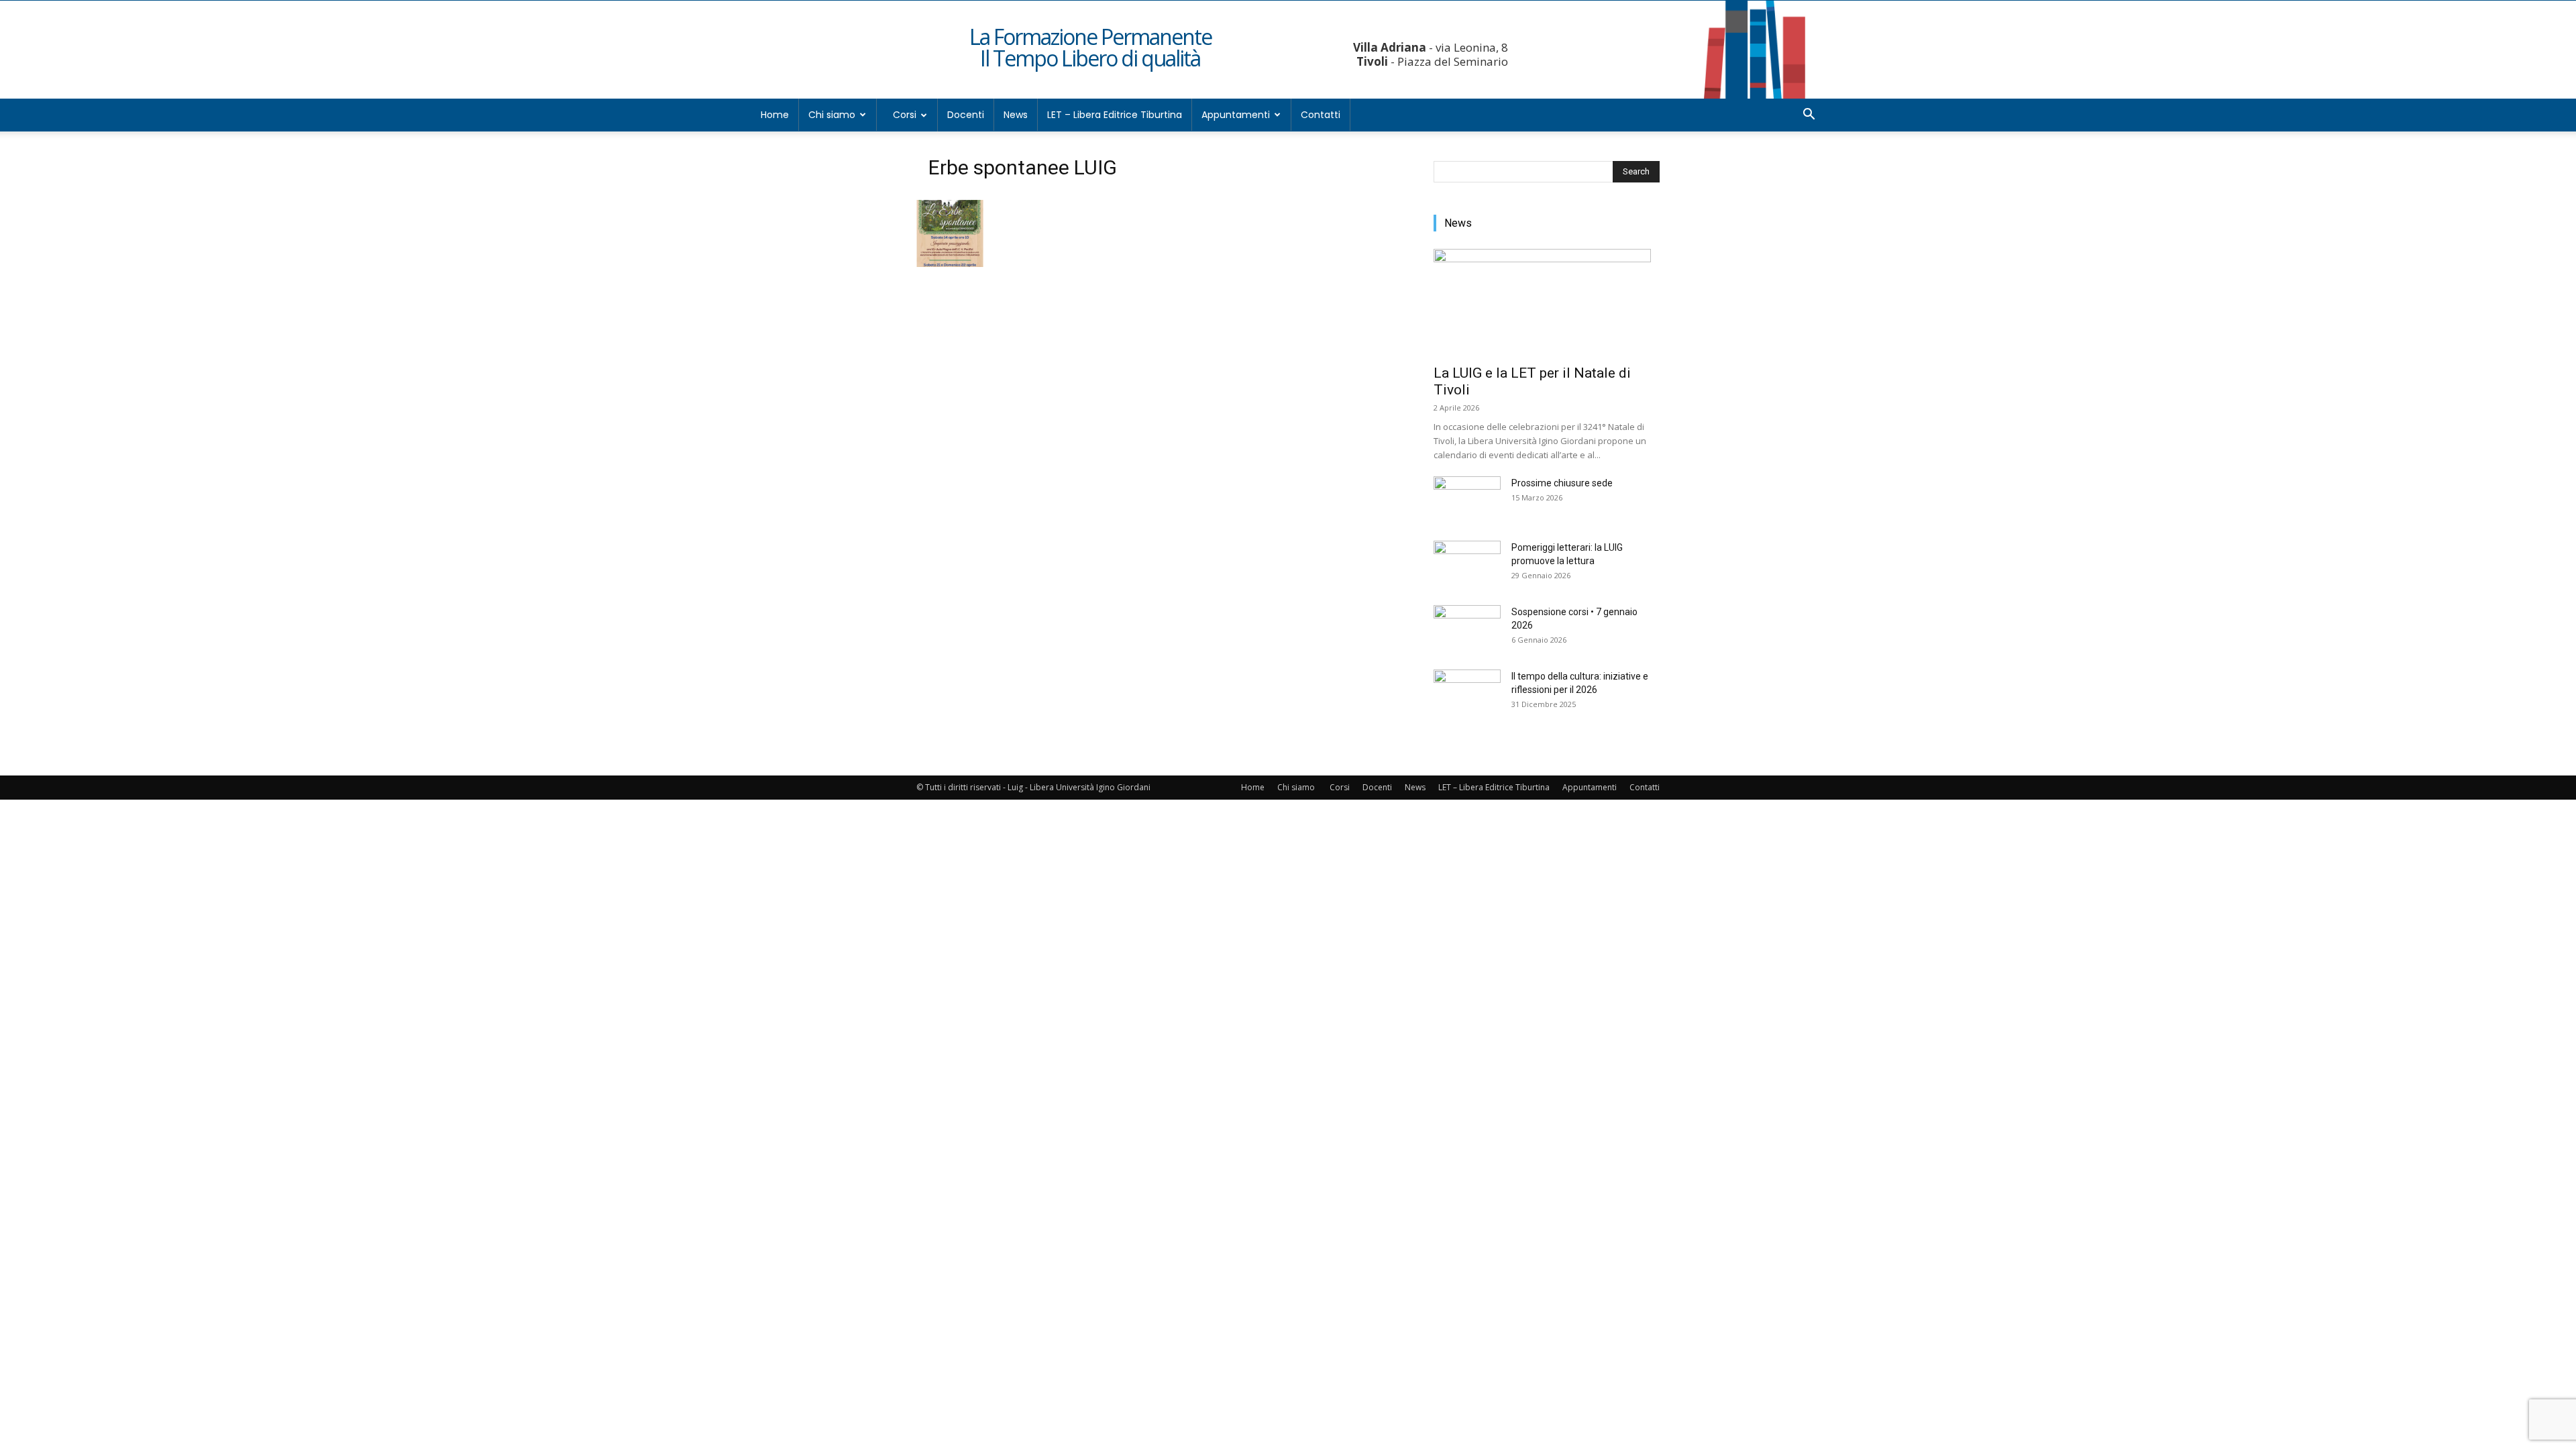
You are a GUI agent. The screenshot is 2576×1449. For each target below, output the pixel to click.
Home (775, 115)
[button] (1809, 116)
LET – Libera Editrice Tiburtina (1115, 115)
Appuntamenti (1236, 115)
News (1016, 115)
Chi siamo (832, 115)
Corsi (905, 115)
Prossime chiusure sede (1562, 483)
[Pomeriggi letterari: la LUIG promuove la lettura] (1467, 564)
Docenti (966, 115)
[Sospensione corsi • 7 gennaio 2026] (1467, 629)
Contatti (1321, 115)
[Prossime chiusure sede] (1467, 500)
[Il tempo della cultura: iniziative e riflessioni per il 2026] (1467, 693)
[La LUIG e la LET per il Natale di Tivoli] (1547, 303)
